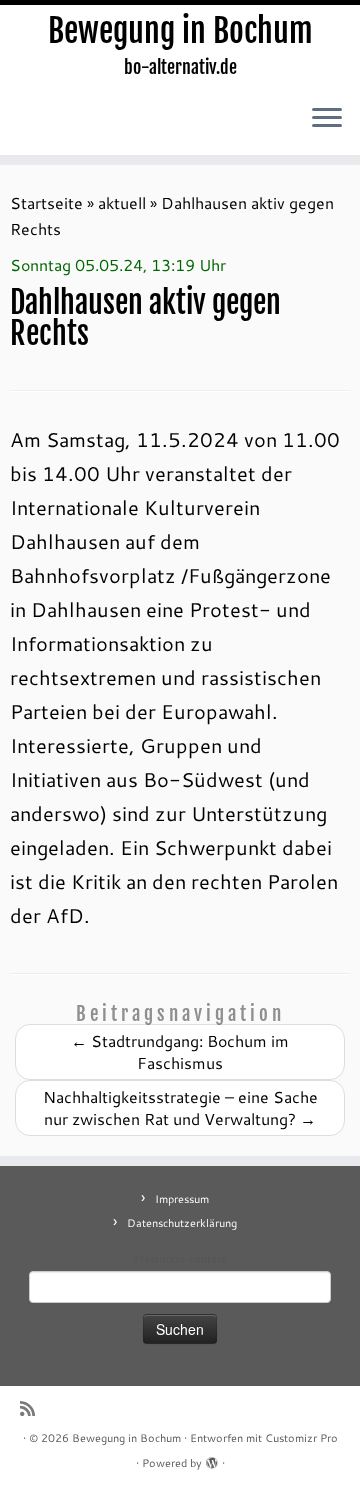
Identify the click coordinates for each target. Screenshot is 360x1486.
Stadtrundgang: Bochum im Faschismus (180, 1051)
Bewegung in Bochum (180, 31)
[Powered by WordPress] (212, 1459)
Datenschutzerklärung (182, 1223)
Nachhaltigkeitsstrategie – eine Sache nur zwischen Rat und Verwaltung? (180, 1107)
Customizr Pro (301, 1438)
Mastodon (159, 1259)
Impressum (182, 1199)
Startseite (46, 202)
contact (207, 1259)
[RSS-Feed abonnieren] (32, 1408)
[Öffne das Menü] (327, 119)
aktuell (122, 202)
